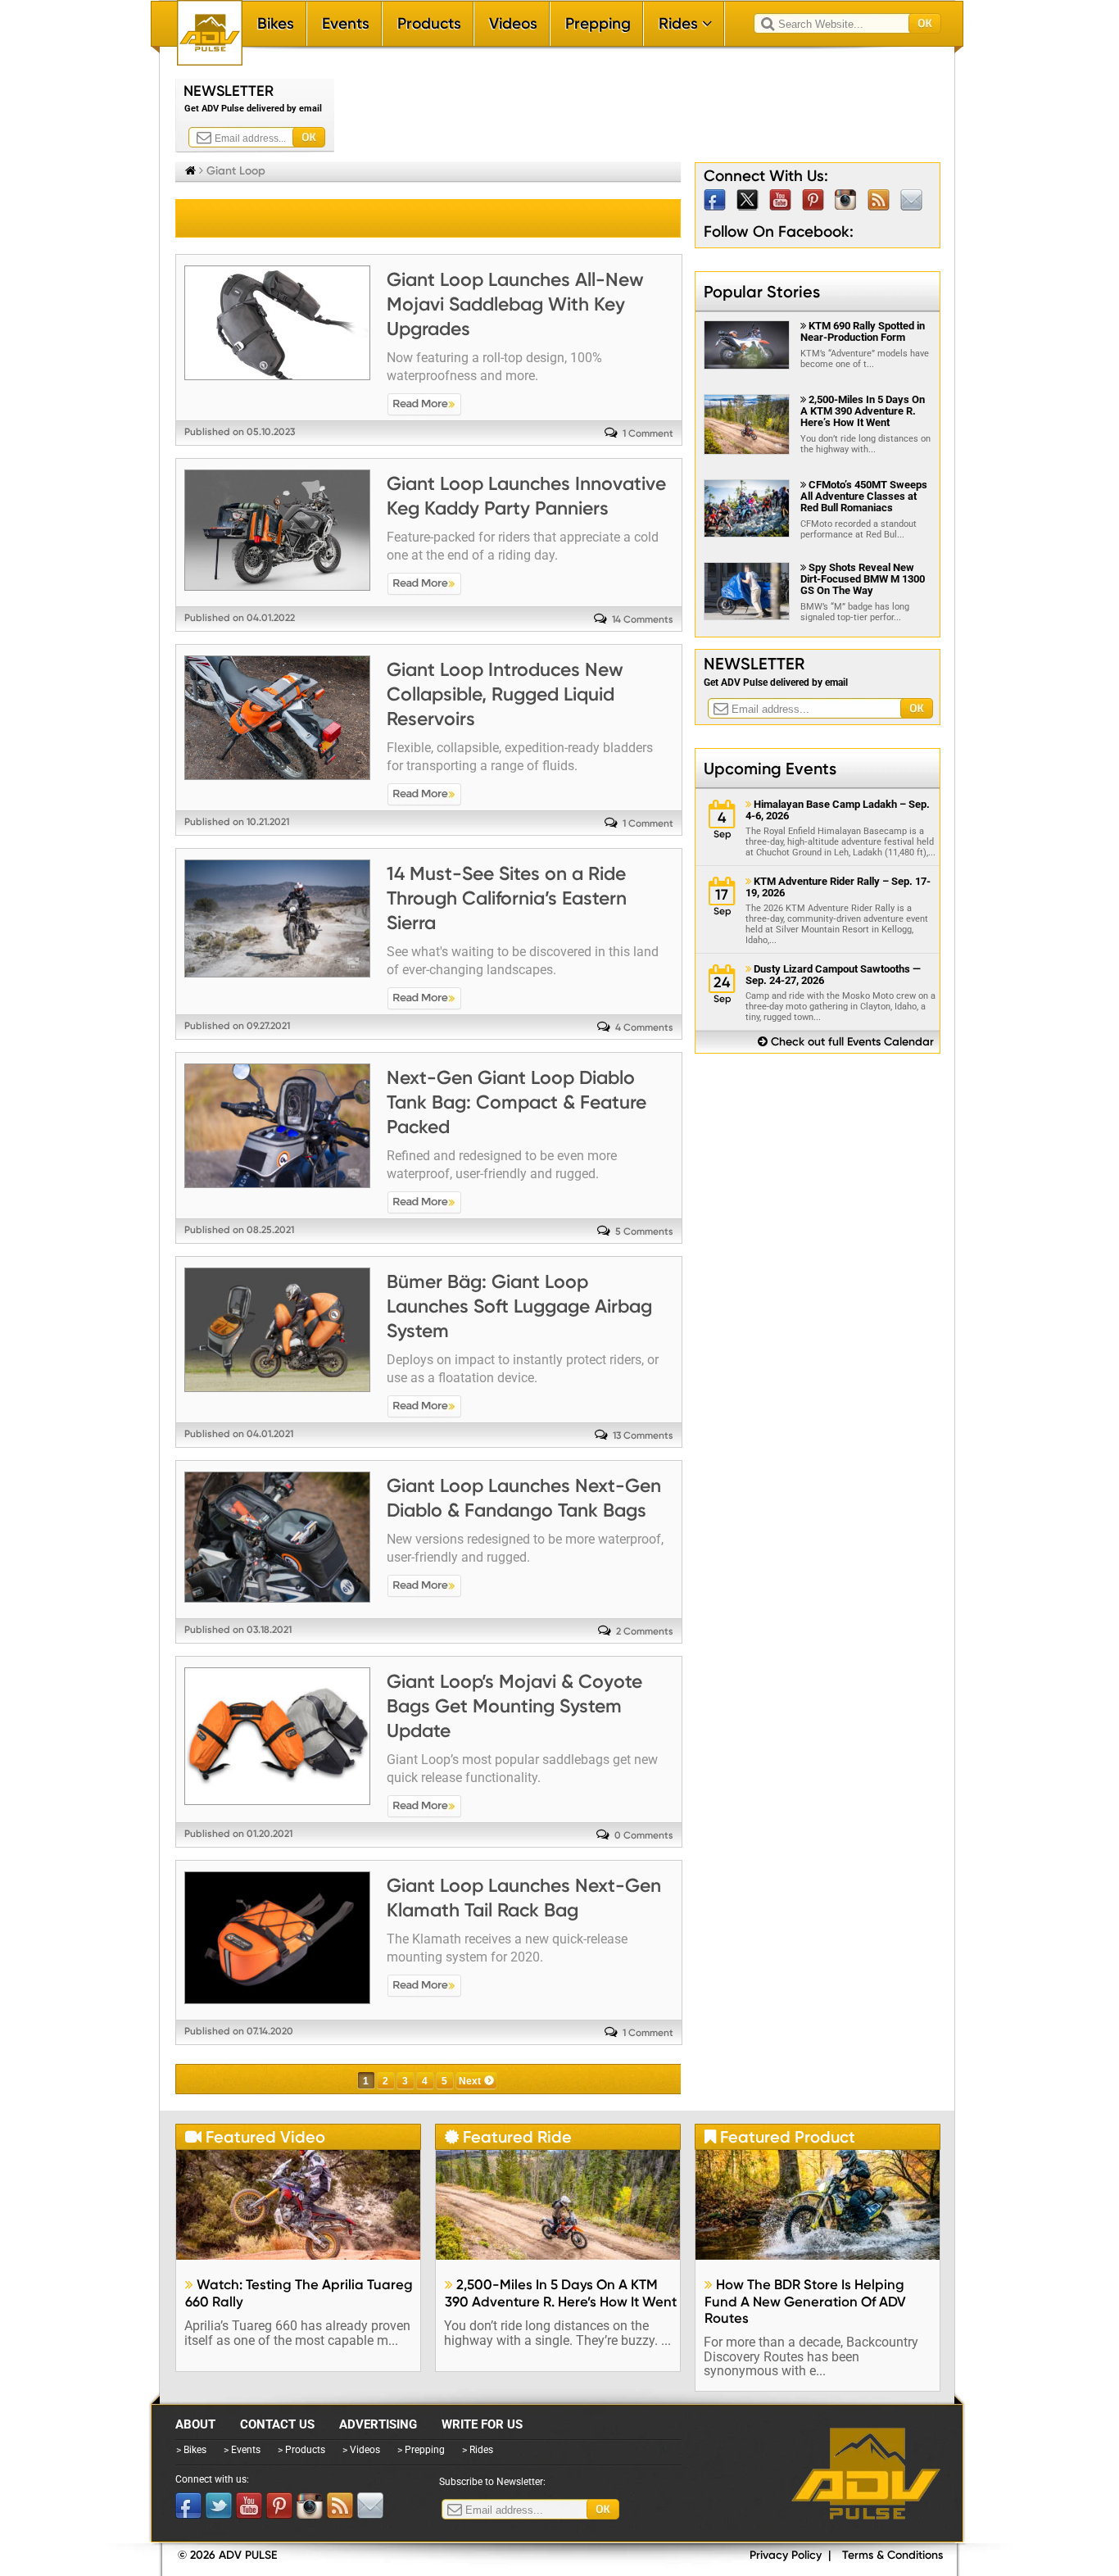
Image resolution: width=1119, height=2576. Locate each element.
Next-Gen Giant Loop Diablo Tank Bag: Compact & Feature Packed (516, 1102)
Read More (424, 405)
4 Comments (644, 1027)
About (195, 2424)
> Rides (478, 2450)
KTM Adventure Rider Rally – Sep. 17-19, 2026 (838, 887)
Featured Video (255, 2137)
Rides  (685, 23)
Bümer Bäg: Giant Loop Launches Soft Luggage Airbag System (519, 1306)
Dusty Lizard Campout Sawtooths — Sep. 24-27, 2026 (833, 975)
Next (470, 2081)
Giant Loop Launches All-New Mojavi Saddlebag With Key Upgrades (515, 304)
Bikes (276, 23)
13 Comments (643, 1435)
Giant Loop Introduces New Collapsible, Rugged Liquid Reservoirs (505, 694)
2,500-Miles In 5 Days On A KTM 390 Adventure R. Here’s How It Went (863, 411)
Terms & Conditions (892, 2555)
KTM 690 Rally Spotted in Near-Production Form (863, 331)
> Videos (361, 2450)
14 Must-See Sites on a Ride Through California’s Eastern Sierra (507, 898)
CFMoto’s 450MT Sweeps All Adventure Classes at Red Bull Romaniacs (864, 496)
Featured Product (780, 2137)
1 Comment (648, 433)
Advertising (378, 2424)
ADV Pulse (866, 2474)
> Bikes (191, 2450)
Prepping (598, 23)
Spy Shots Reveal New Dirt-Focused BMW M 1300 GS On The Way (863, 579)
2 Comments (645, 1631)
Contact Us (277, 2424)
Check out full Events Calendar (846, 1042)
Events (346, 23)
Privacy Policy (786, 2555)
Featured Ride (508, 2137)
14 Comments (643, 619)
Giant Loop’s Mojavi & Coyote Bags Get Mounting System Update (514, 1706)
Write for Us (482, 2424)
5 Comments (644, 1231)
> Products (301, 2450)
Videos (513, 23)
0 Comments (644, 1835)
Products (429, 23)
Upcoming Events (770, 769)
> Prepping (421, 2450)
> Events (242, 2450)
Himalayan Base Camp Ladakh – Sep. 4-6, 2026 (838, 810)
